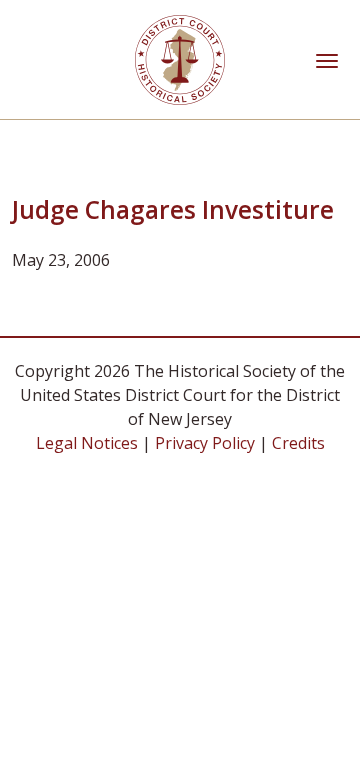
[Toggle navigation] (327, 59)
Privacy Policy (205, 443)
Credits (298, 443)
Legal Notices (87, 443)
